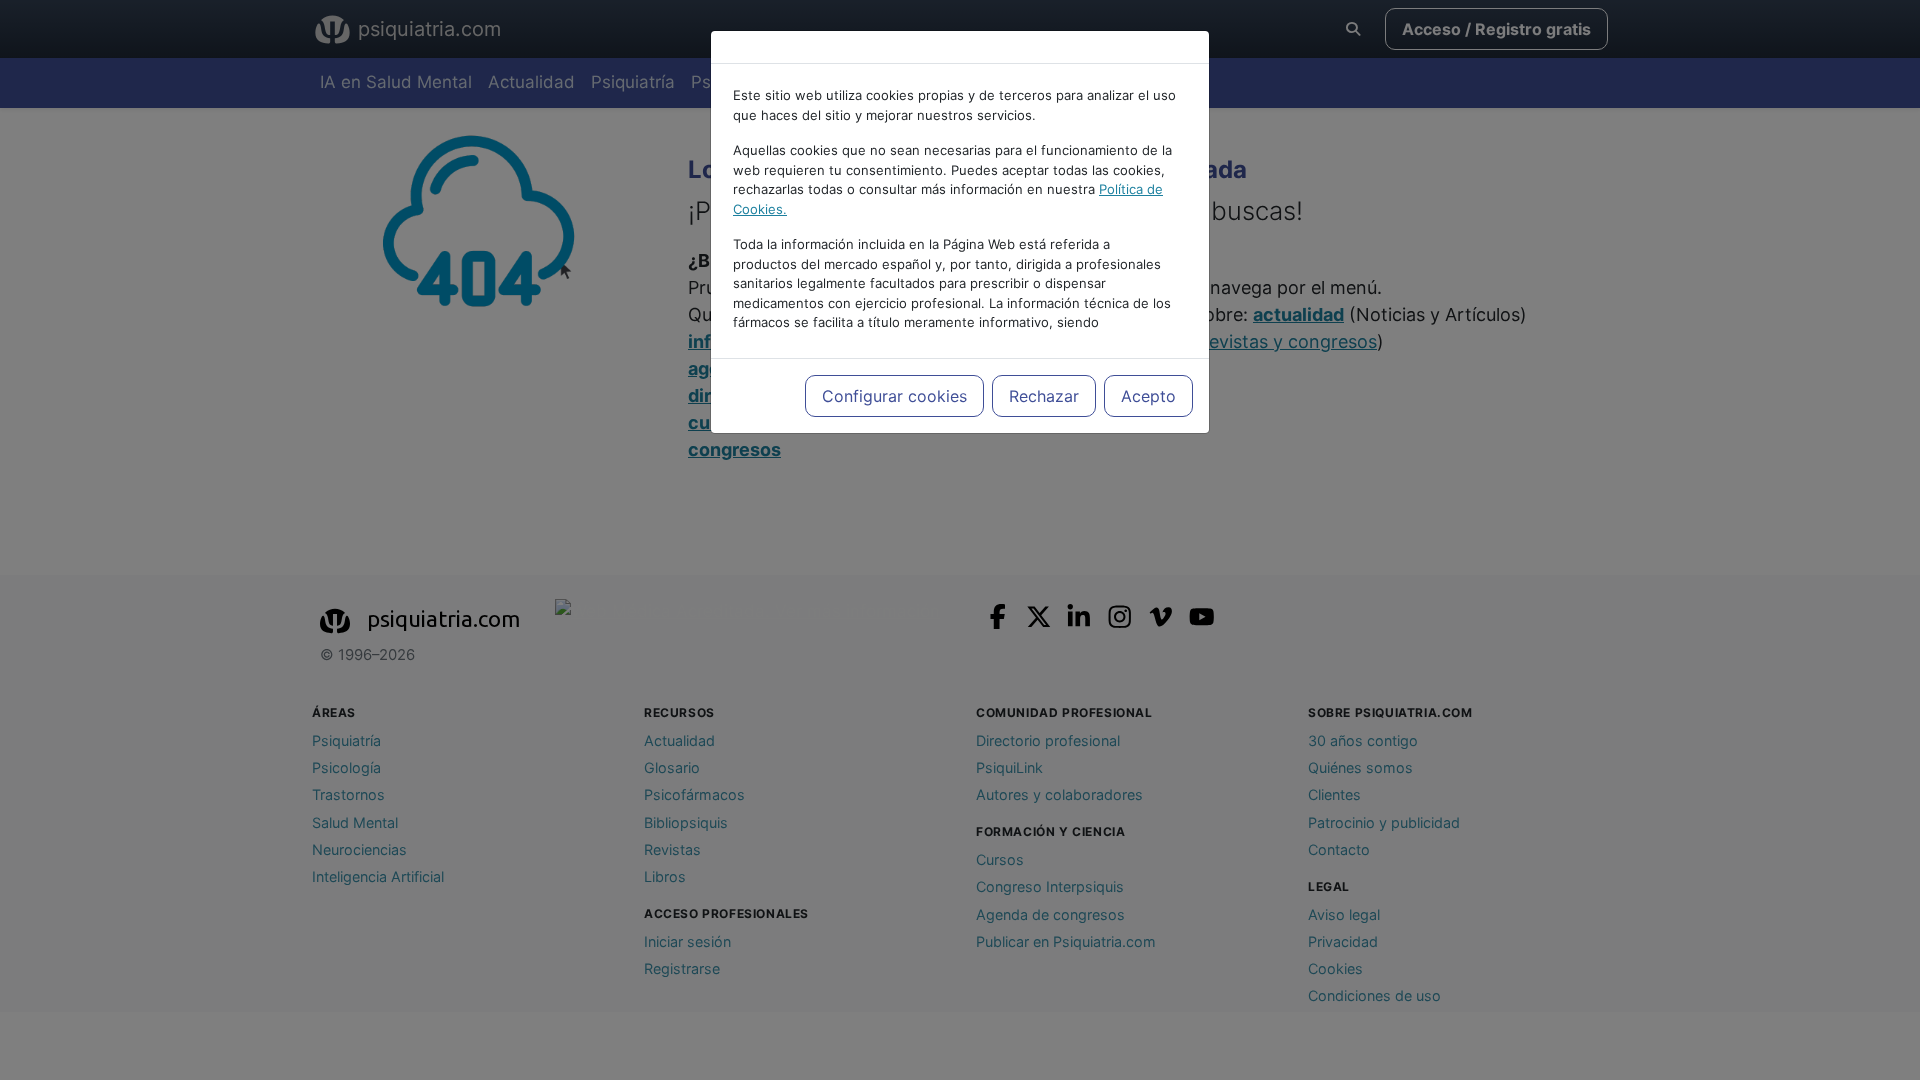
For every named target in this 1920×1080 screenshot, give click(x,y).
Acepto (1148, 396)
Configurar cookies (894, 396)
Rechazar (1044, 396)
